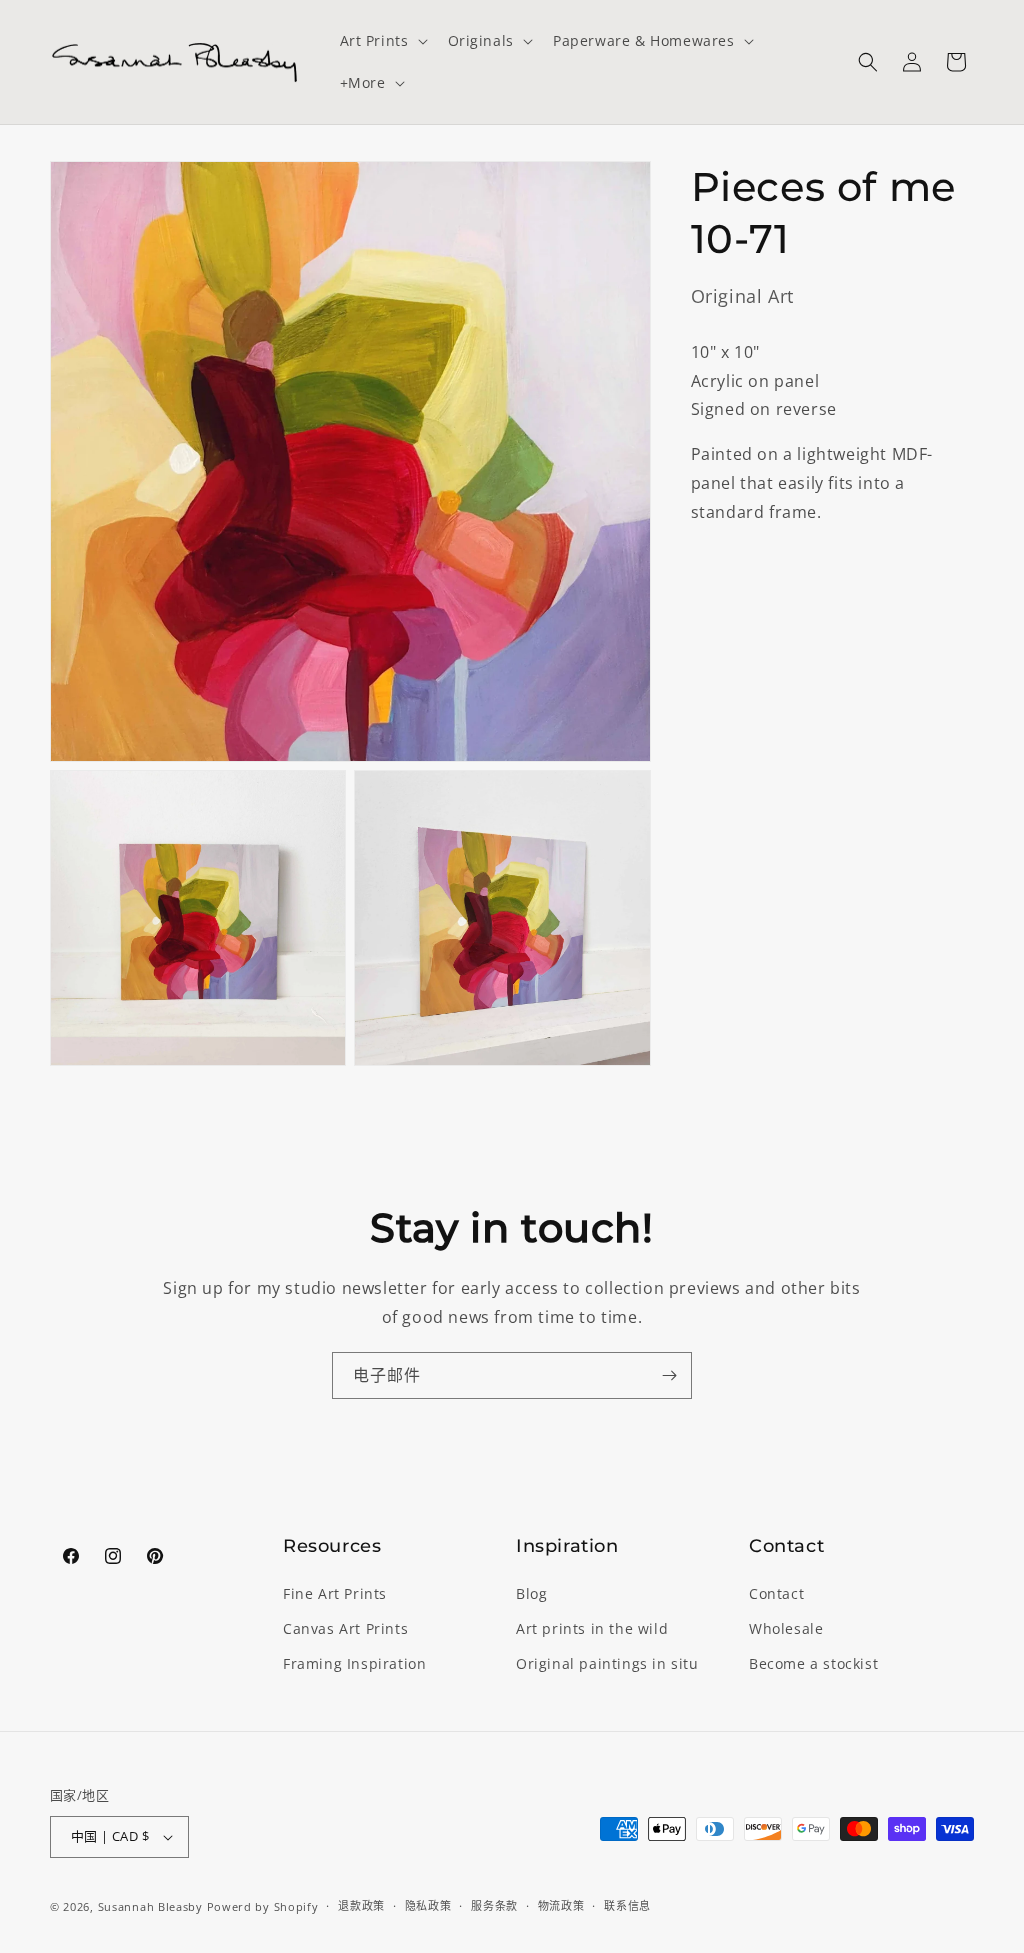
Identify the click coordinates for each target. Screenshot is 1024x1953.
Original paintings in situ (607, 1663)
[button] (382, 41)
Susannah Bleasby (150, 1906)
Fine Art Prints (335, 1593)
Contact (776, 1593)
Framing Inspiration (354, 1663)
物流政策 (561, 1905)
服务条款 (494, 1905)
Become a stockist (813, 1663)
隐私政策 (428, 1905)
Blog (531, 1593)
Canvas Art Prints (345, 1628)
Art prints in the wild (592, 1628)
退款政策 (361, 1905)
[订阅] (669, 1375)
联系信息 (627, 1905)
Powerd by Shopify (263, 1906)
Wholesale (786, 1628)
